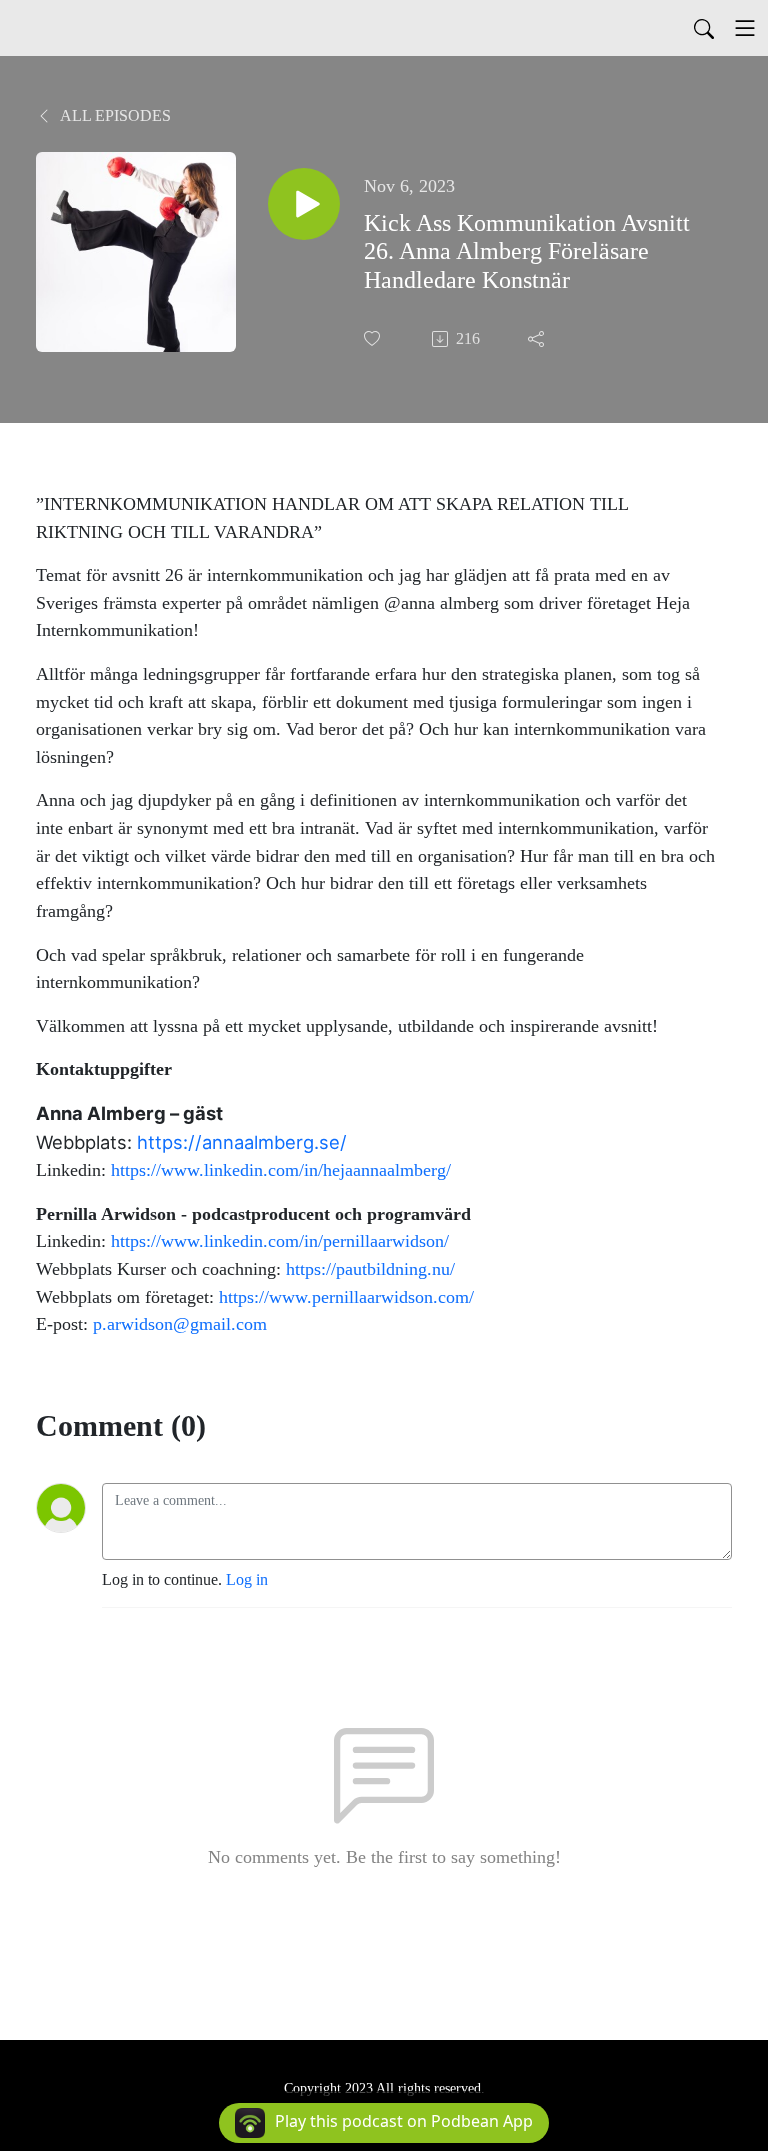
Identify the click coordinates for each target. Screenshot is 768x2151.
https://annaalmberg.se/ (242, 1142)
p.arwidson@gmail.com (180, 1324)
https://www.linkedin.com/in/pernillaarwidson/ (280, 1241)
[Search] (704, 28)
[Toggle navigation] (745, 28)
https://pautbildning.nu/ (370, 1269)
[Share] (538, 339)
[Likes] (374, 338)
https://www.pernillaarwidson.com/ (346, 1297)
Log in (247, 1579)
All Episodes (114, 115)
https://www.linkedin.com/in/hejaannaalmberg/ (281, 1170)
